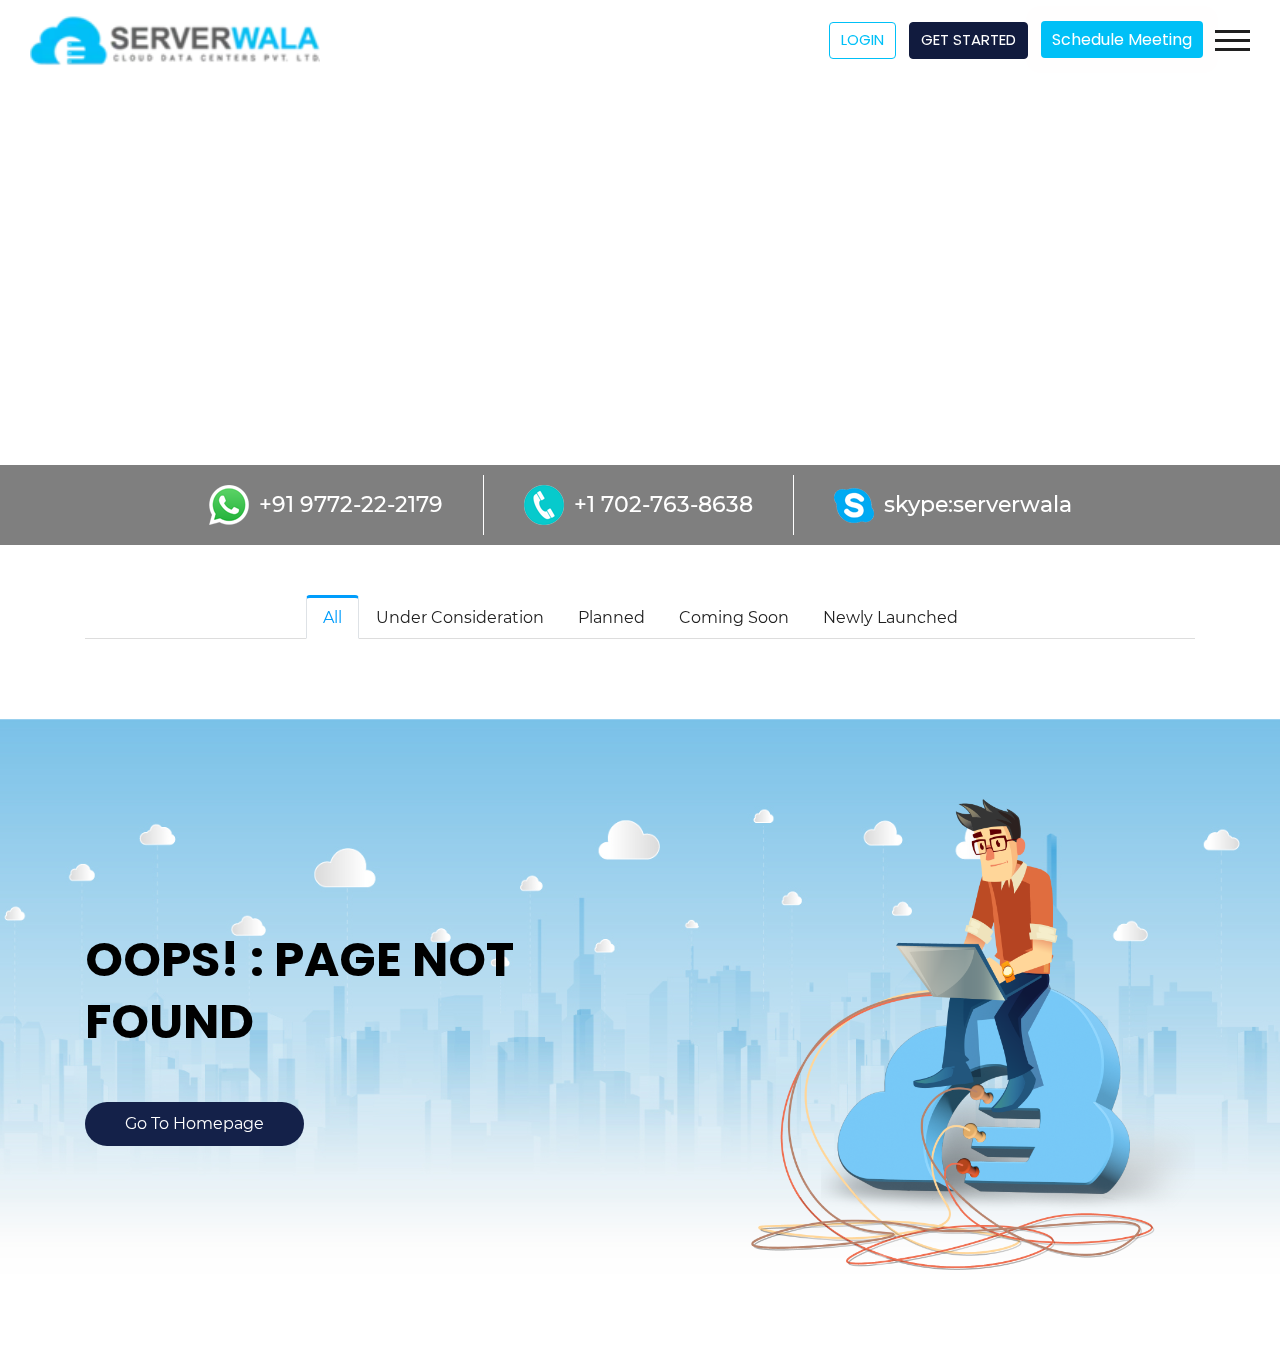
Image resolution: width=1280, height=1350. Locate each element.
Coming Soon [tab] (734, 617)
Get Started (968, 39)
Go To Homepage (194, 1123)
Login (862, 39)
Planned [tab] (611, 617)
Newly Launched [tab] (890, 617)
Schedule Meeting (1122, 39)
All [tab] (332, 617)
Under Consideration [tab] (460, 617)
